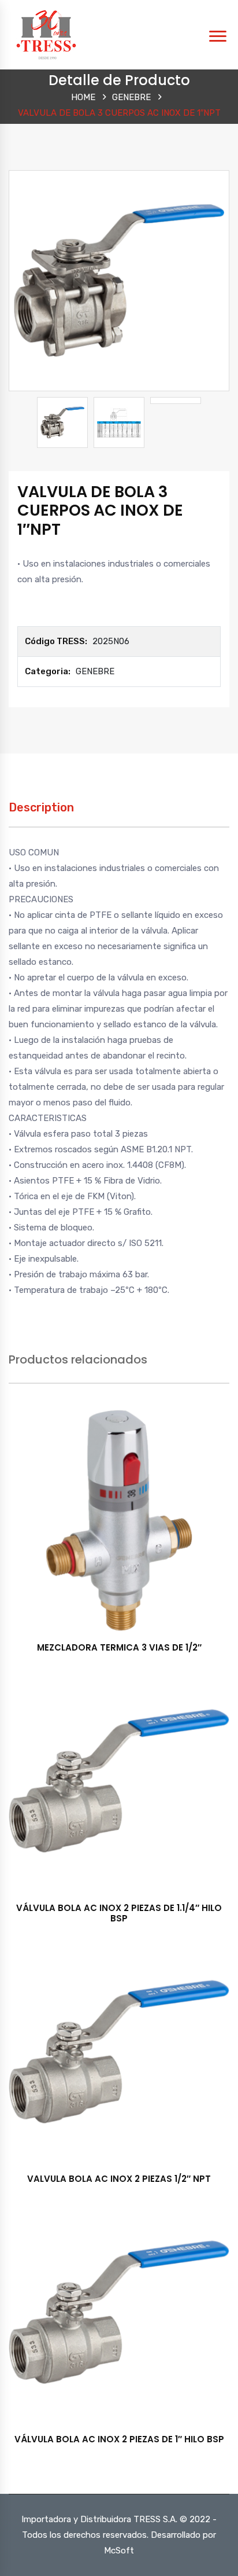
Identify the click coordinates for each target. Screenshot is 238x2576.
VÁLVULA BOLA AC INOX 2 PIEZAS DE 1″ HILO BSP (119, 2439)
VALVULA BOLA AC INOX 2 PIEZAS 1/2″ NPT (119, 2179)
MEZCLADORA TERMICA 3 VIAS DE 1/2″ (119, 1647)
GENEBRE (131, 97)
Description (41, 807)
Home (83, 97)
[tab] (41, 813)
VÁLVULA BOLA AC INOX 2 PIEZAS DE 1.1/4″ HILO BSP (119, 1913)
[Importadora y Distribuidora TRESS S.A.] (46, 34)
